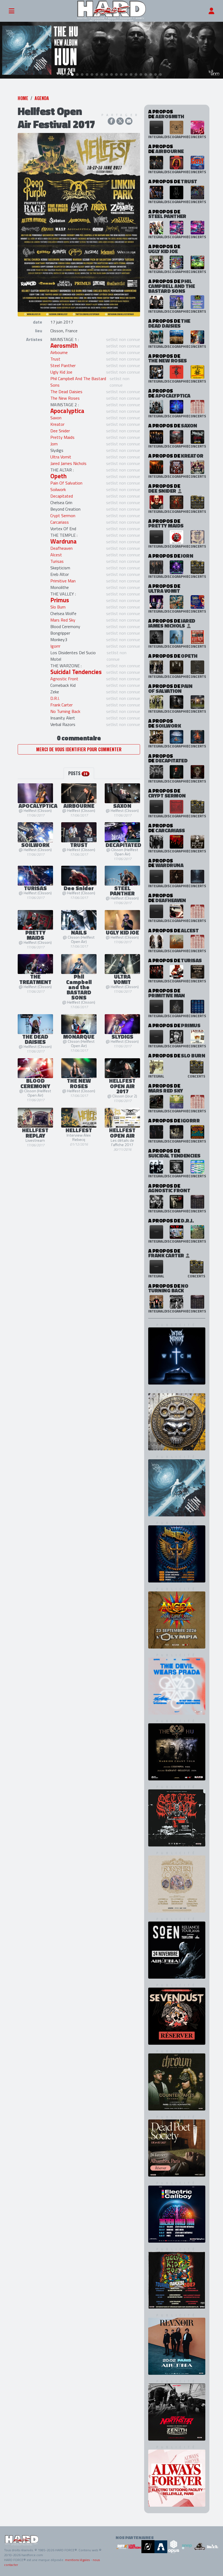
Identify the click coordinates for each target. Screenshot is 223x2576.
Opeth (58, 476)
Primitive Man (63, 581)
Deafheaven (61, 548)
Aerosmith (64, 346)
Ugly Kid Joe (61, 372)
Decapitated (62, 496)
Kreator (57, 424)
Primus (60, 600)
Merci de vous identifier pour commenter (79, 749)
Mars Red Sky (63, 620)
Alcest (56, 555)
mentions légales (77, 2560)
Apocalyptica (67, 411)
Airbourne (59, 352)
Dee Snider (60, 431)
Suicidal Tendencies (76, 672)
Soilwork (58, 489)
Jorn (54, 444)
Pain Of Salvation (66, 483)
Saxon (56, 418)
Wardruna (64, 541)
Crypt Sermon (63, 516)
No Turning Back (65, 711)
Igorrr (55, 646)
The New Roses (65, 398)
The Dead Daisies (66, 392)
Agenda (42, 98)
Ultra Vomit (61, 457)
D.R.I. (55, 698)
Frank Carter (61, 705)
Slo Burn (58, 607)
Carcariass (60, 522)
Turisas (57, 561)
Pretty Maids (62, 437)
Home (23, 98)
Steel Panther (63, 365)
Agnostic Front (64, 679)
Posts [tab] (78, 773)
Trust (55, 359)
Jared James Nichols (68, 463)
